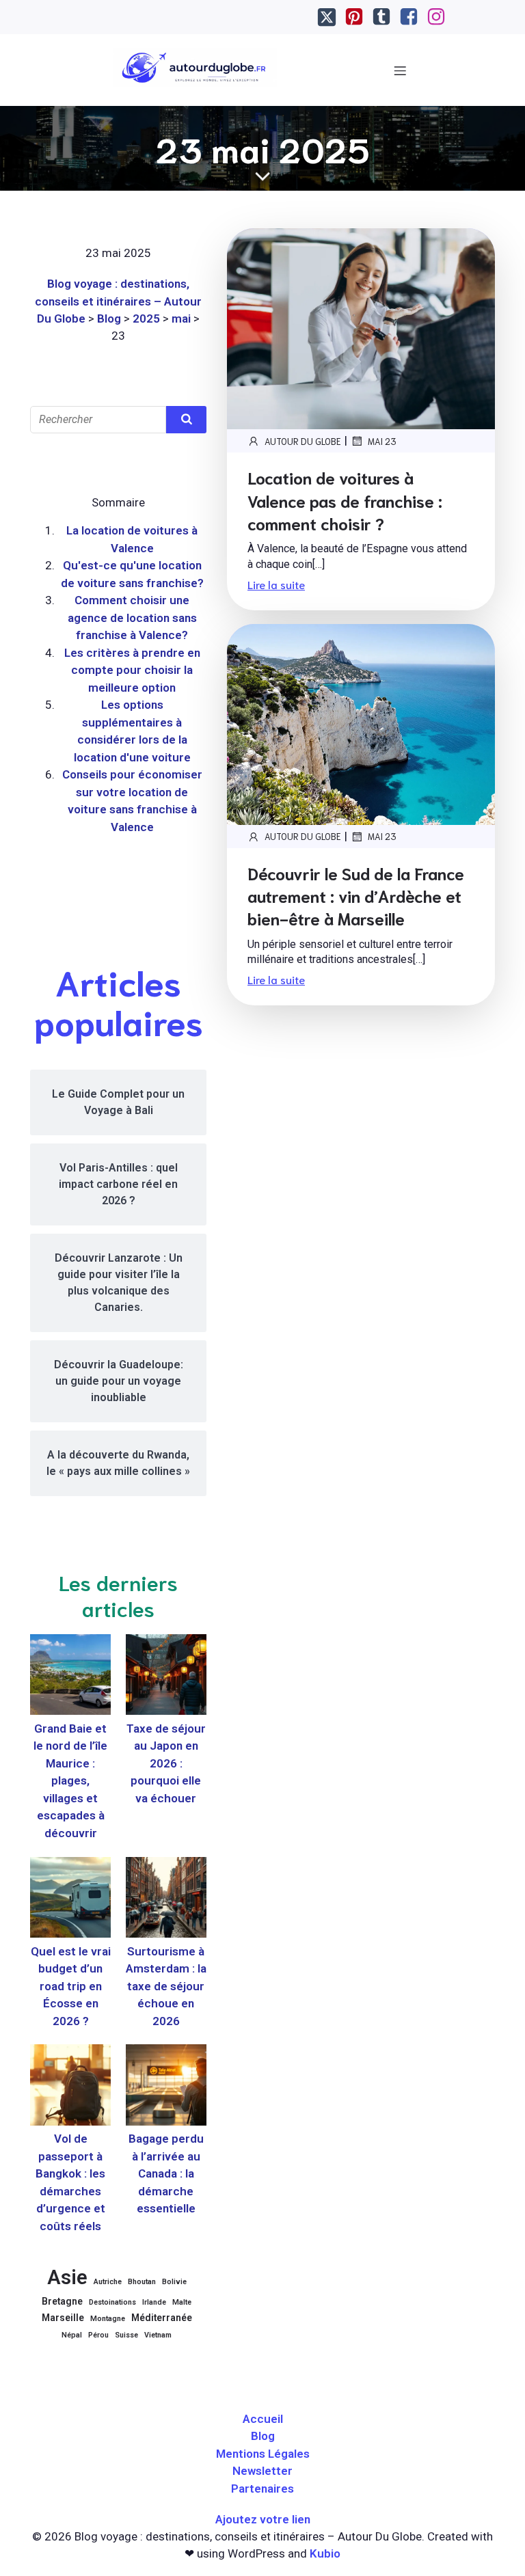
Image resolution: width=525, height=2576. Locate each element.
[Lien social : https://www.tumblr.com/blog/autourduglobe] (381, 17)
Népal (72, 2335)
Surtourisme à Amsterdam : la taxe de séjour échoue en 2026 (166, 1986)
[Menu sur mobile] (401, 70)
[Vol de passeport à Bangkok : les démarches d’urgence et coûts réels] (70, 2087)
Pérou (98, 2335)
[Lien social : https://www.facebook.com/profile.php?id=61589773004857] (409, 17)
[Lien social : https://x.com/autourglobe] (327, 17)
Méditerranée (162, 2318)
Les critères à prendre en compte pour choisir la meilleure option (132, 670)
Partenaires (262, 2489)
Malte (182, 2302)
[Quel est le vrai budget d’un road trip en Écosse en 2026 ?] (70, 1900)
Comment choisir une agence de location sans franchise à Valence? (132, 618)
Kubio (325, 2553)
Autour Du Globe (303, 441)
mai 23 (382, 441)
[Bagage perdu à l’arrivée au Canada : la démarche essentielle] (166, 2087)
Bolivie (174, 2282)
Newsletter (262, 2471)
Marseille (63, 2318)
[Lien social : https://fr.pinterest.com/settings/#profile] (354, 17)
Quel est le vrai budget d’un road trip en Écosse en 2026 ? (71, 1986)
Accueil (263, 2419)
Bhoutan (142, 2282)
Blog (263, 2436)
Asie (67, 2277)
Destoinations (112, 2302)
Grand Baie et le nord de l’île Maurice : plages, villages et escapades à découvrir (70, 1781)
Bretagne (62, 2301)
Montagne (108, 2319)
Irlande (154, 2302)
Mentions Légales (263, 2454)
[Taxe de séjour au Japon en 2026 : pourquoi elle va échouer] (166, 1677)
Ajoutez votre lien (263, 2519)
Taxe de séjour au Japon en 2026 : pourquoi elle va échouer (166, 1763)
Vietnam (158, 2335)
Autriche (108, 2282)
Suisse (126, 2335)
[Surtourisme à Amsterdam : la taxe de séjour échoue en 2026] (166, 1900)
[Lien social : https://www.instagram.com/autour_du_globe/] (436, 17)
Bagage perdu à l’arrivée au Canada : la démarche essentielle (166, 2173)
